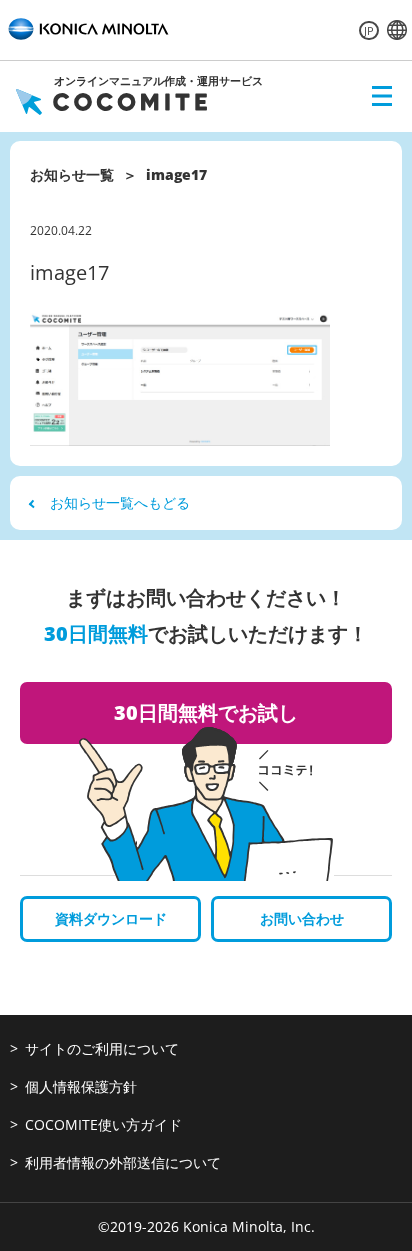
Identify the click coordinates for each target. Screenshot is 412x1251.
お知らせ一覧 (72, 174)
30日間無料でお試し (206, 712)
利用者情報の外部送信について (123, 1162)
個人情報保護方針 (81, 1086)
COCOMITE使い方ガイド (103, 1124)
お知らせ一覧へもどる (120, 502)
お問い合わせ (302, 918)
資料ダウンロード (111, 918)
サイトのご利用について (102, 1048)
